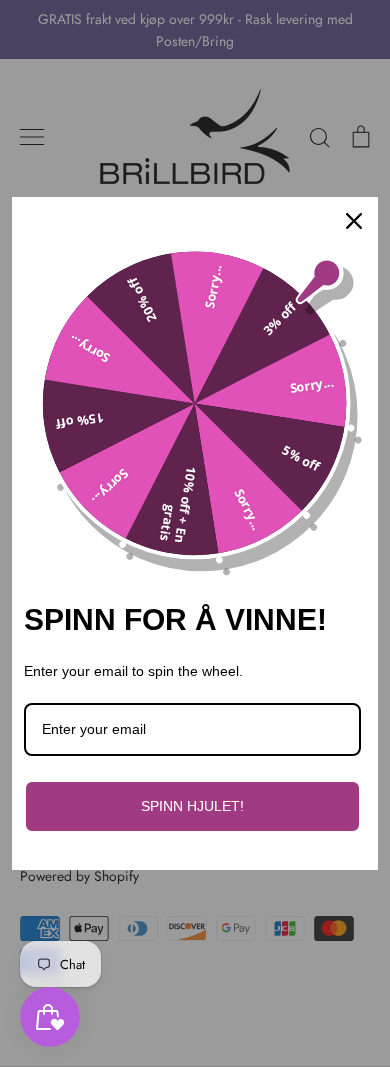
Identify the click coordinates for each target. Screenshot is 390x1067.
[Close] (354, 221)
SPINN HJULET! (192, 806)
